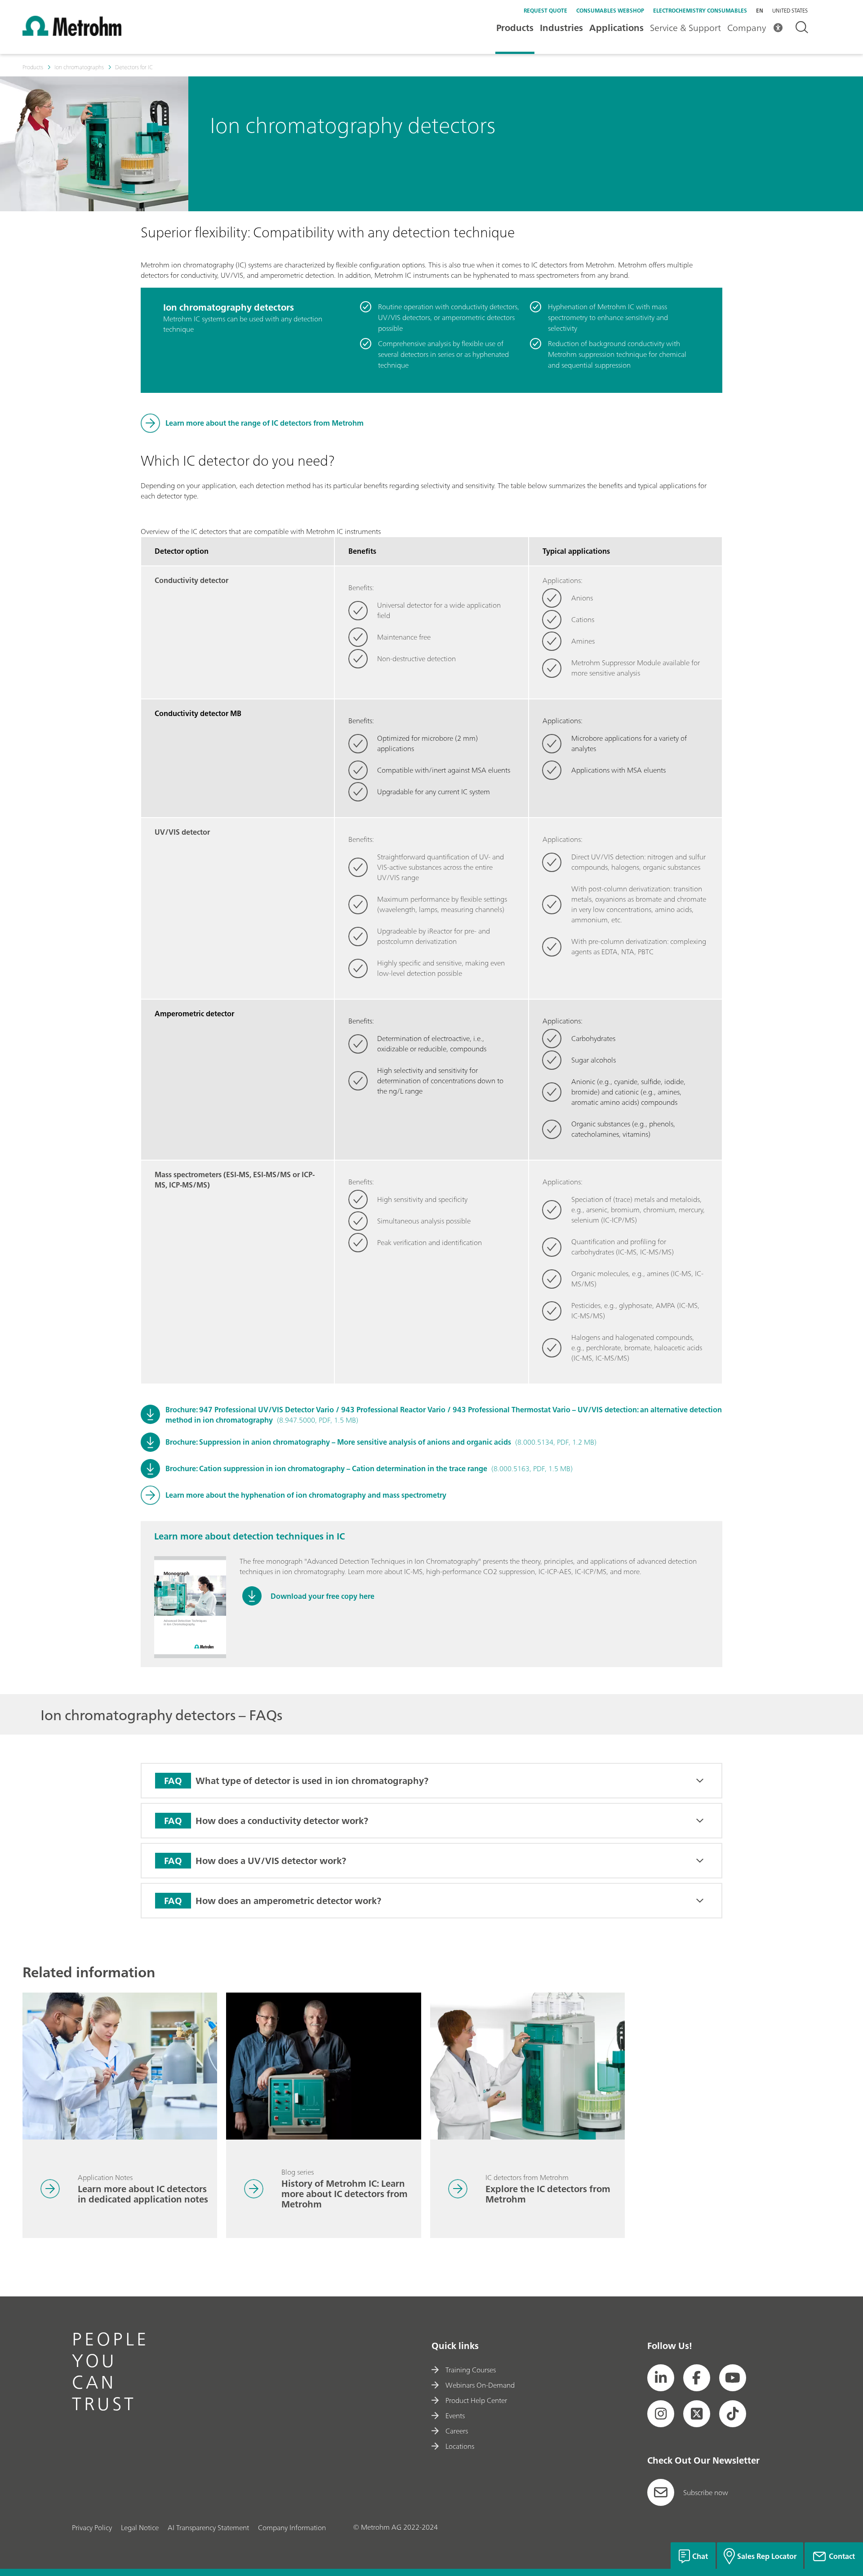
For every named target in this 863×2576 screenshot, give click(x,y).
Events (455, 2416)
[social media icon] (661, 2378)
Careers (457, 2431)
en (760, 11)
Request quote (545, 11)
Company (747, 28)
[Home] (72, 33)
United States (790, 11)
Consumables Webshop (610, 11)
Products (515, 28)
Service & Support (685, 28)
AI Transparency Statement (208, 2527)
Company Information (292, 2527)
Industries (561, 28)
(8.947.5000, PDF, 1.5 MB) (444, 1415)
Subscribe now (706, 2492)
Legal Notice (140, 2527)
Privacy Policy (92, 2527)
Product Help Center (476, 2400)
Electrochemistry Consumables (700, 11)
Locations (460, 2446)
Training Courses (471, 2370)
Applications (616, 28)
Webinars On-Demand (480, 2385)
